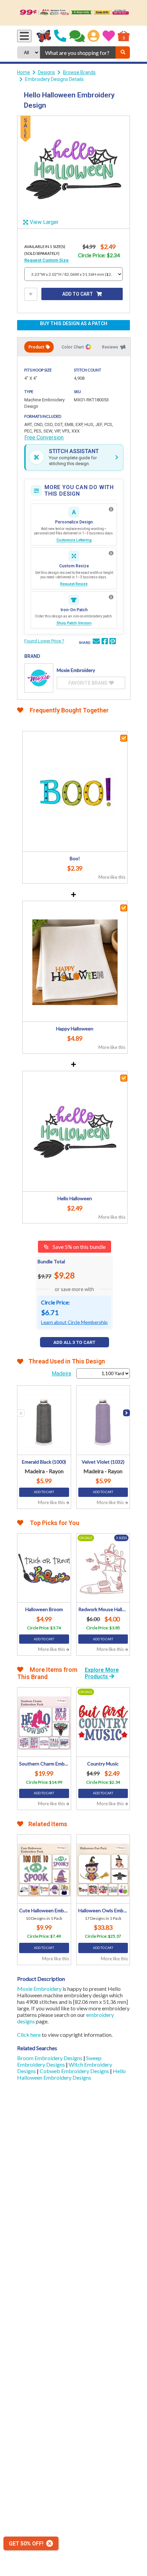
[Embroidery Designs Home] (44, 36)
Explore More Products (102, 1673)
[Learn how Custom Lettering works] (111, 509)
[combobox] (78, 52)
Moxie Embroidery (39, 1989)
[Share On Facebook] (105, 642)
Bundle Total (51, 1261)
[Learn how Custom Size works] (111, 553)
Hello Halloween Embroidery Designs (71, 2074)
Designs (46, 72)
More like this (112, 877)
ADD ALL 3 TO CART (74, 1342)
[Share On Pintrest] (112, 642)
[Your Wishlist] (109, 36)
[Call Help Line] (60, 36)
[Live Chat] (77, 36)
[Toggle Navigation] (24, 36)
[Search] (123, 52)
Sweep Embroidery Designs (59, 2061)
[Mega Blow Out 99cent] (73, 13)
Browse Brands (79, 72)
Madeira (61, 1374)
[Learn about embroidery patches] (111, 597)
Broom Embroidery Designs (50, 2058)
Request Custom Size (46, 260)
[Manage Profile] (93, 36)
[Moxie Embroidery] (39, 678)
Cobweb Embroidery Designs (75, 2071)
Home (24, 72)
